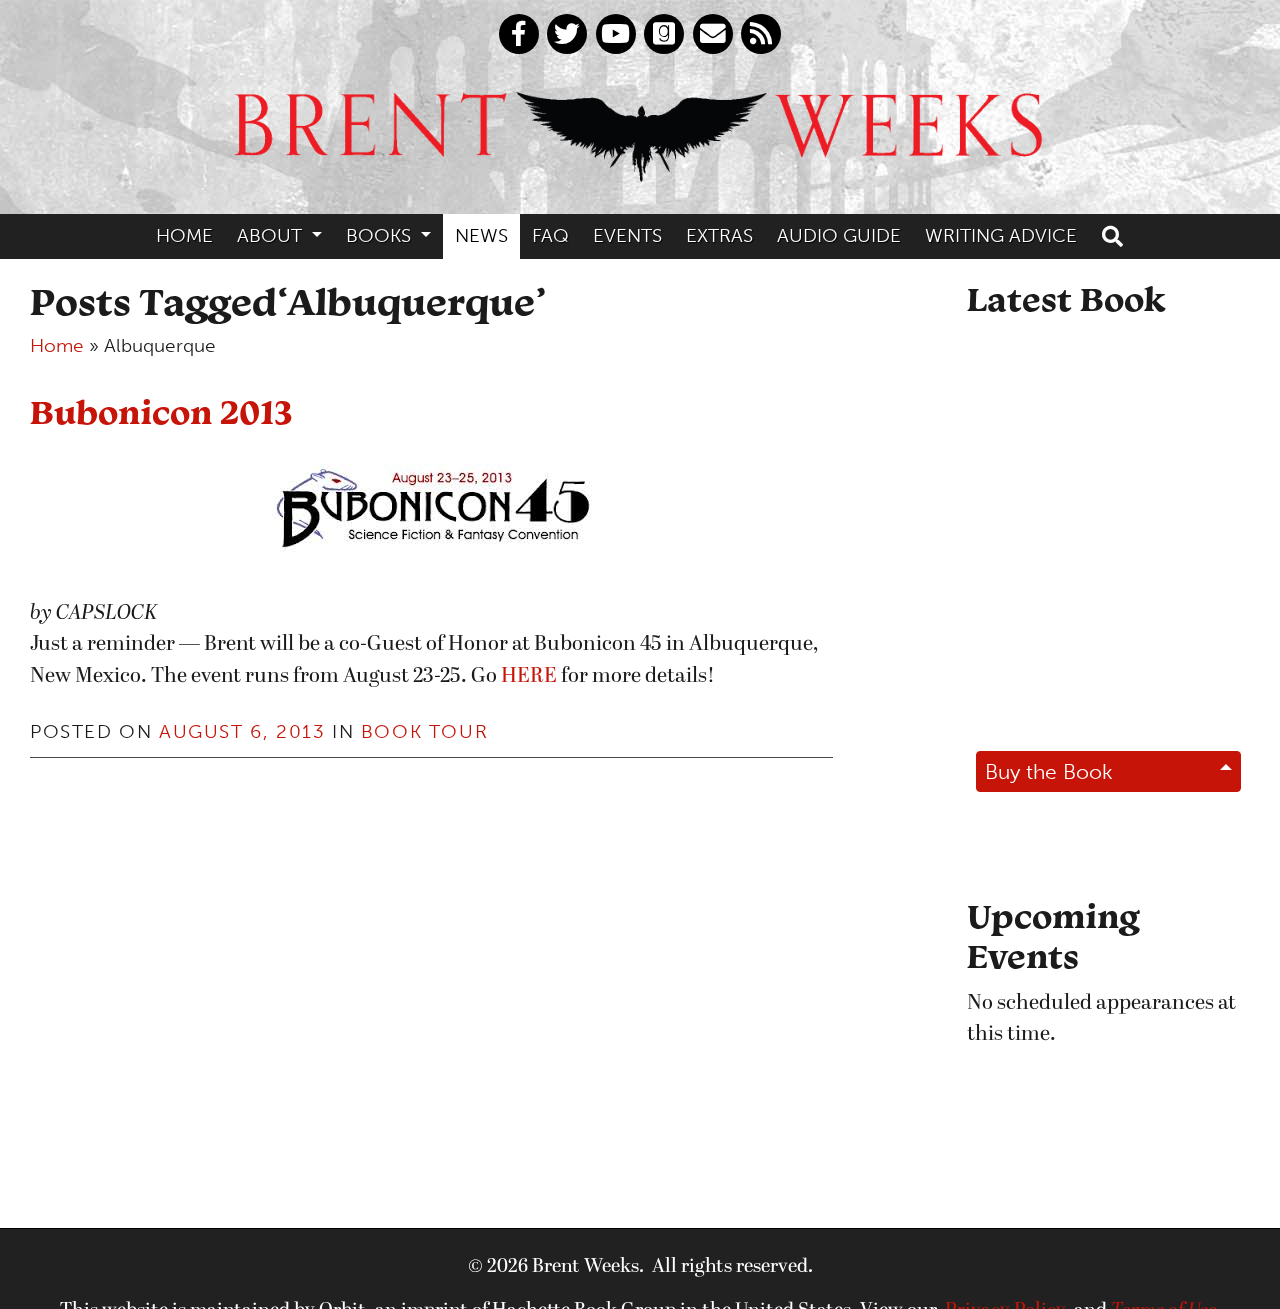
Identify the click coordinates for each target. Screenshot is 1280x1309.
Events (627, 235)
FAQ (550, 235)
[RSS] (761, 34)
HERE (529, 676)
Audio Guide (839, 235)
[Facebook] (519, 34)
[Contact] (713, 34)
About (272, 235)
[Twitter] (567, 34)
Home (184, 235)
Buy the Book (1049, 771)
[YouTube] (616, 34)
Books (381, 235)
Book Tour (424, 731)
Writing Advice (1001, 235)
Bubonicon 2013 (161, 411)
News (481, 235)
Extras (719, 235)
